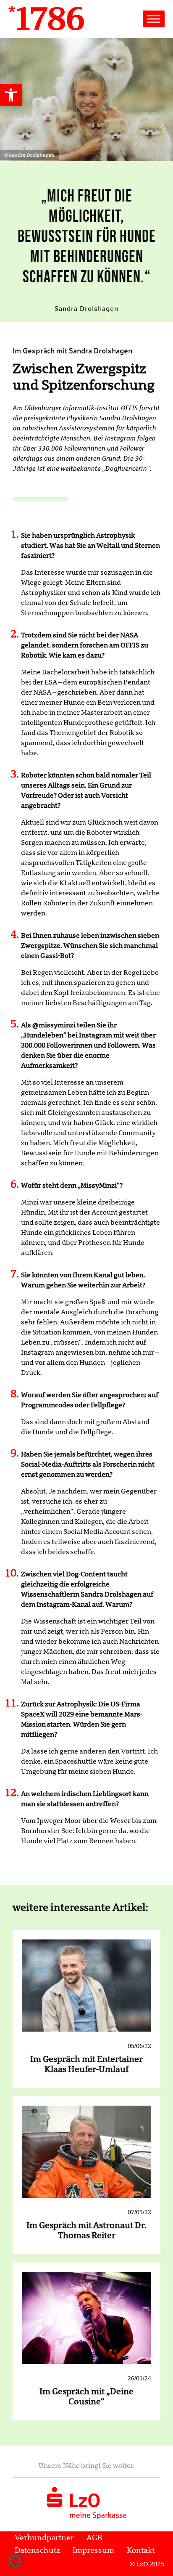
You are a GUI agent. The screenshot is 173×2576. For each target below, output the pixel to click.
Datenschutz (37, 2550)
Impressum (93, 2550)
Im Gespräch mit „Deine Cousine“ (86, 2397)
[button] (11, 95)
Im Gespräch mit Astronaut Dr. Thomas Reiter (86, 2230)
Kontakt (141, 2550)
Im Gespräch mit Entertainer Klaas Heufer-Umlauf (86, 2064)
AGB (94, 2538)
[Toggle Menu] (154, 19)
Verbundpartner (44, 2538)
